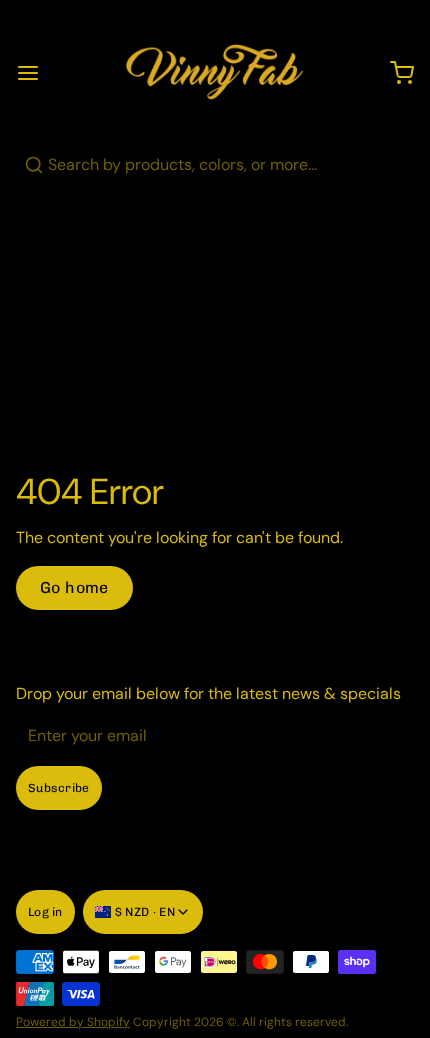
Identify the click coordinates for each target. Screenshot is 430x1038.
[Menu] (36, 73)
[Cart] (394, 73)
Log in (45, 912)
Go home (74, 587)
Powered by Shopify (73, 1022)
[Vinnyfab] (214, 73)
